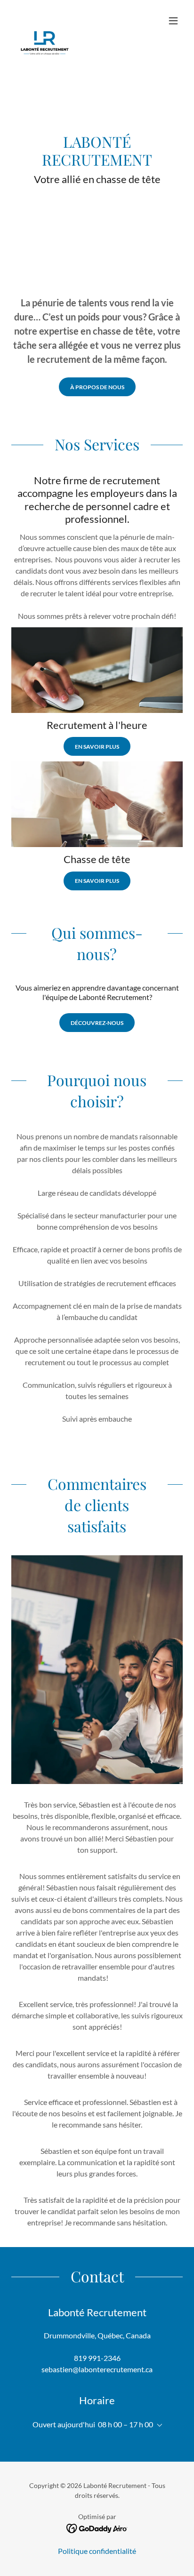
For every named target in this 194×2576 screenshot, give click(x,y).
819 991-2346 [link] (97, 2358)
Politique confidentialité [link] (97, 2551)
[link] (45, 21)
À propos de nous (97, 387)
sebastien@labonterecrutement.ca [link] (97, 2369)
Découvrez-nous (97, 1023)
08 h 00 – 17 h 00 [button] (125, 2424)
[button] (173, 21)
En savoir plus (97, 747)
